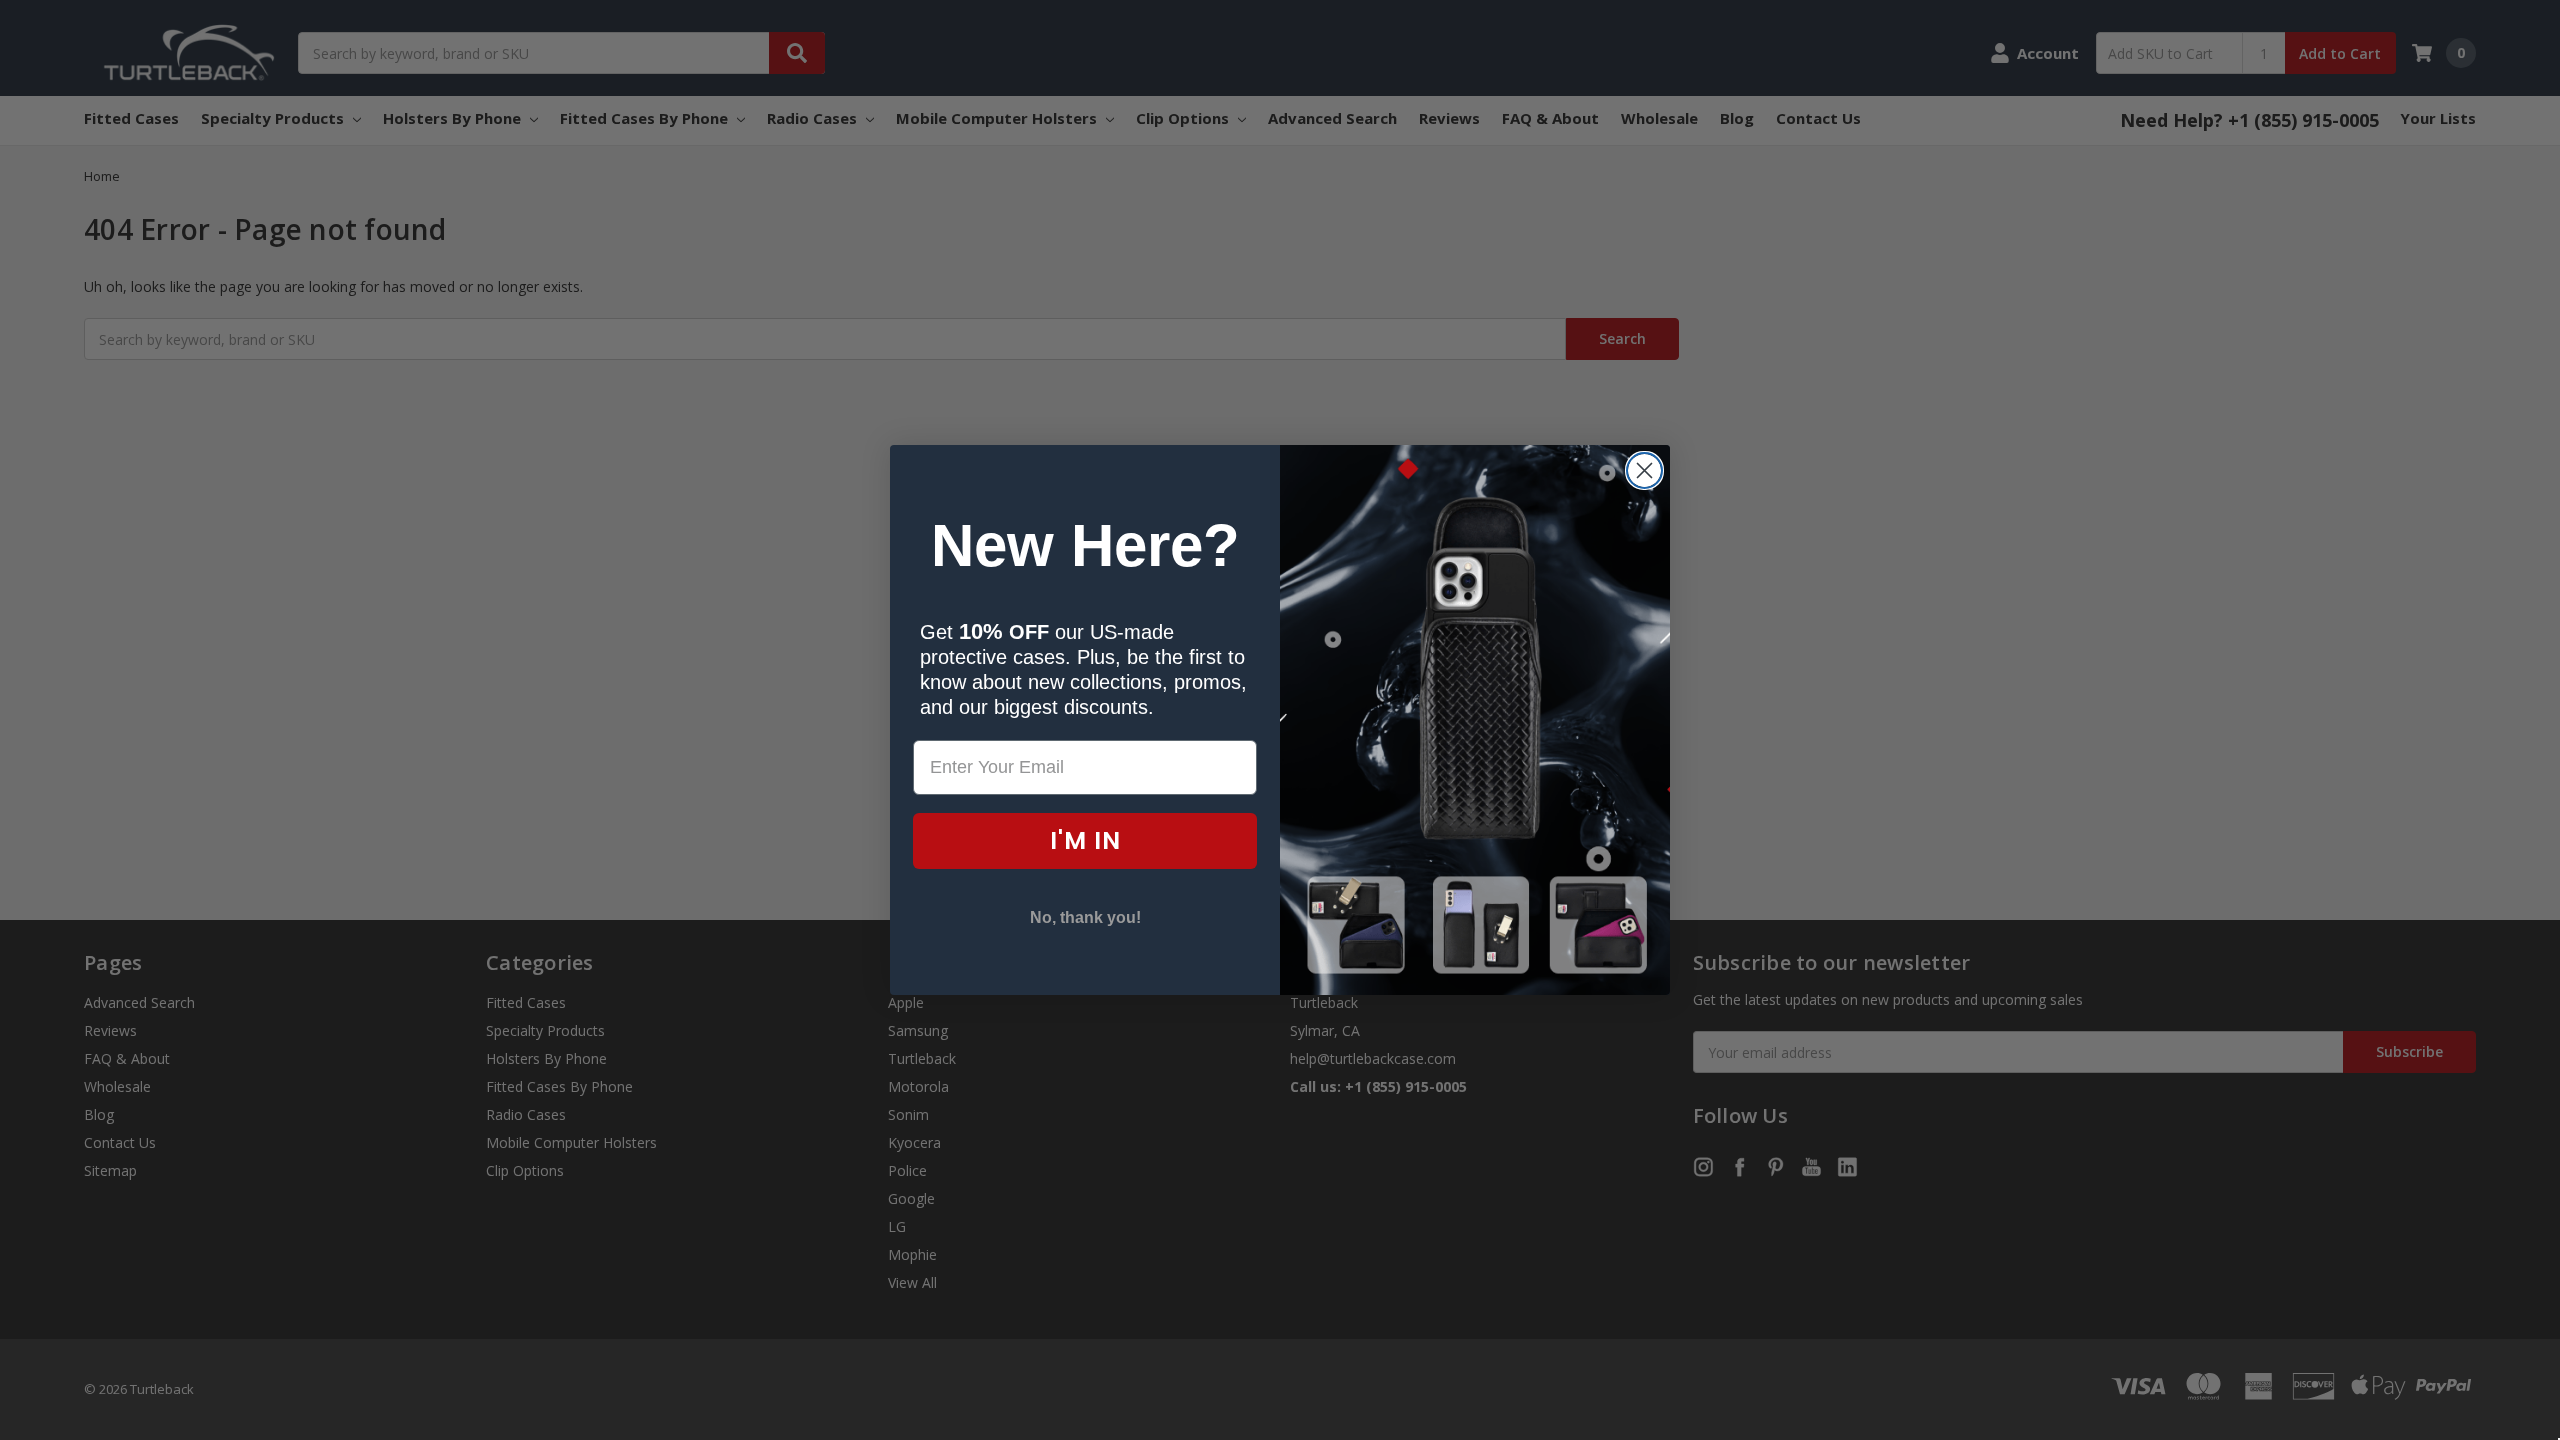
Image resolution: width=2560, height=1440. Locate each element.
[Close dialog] (1644, 470)
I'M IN (1085, 840)
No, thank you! (1085, 917)
